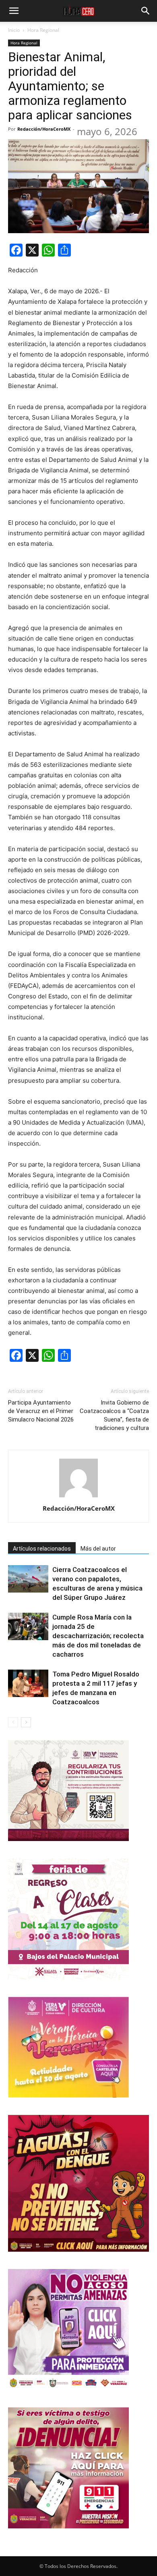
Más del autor (98, 1549)
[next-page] (26, 1722)
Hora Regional (43, 30)
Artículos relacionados (42, 1549)
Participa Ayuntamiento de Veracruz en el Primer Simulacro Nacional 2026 (41, 1411)
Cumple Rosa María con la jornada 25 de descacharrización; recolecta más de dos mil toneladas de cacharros (98, 1636)
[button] (14, 11)
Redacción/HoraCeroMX (44, 129)
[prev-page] (13, 1722)
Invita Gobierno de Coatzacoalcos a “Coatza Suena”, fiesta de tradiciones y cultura (114, 1415)
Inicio (14, 30)
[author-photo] (78, 1497)
